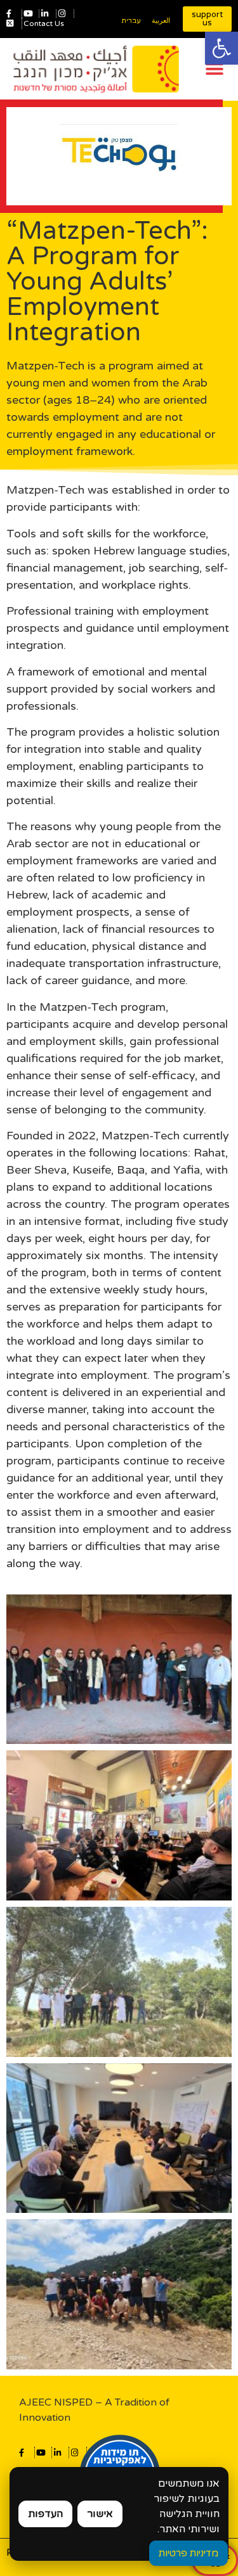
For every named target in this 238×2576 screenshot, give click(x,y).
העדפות (45, 2514)
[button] (221, 48)
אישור (100, 2514)
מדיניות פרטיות (188, 2553)
